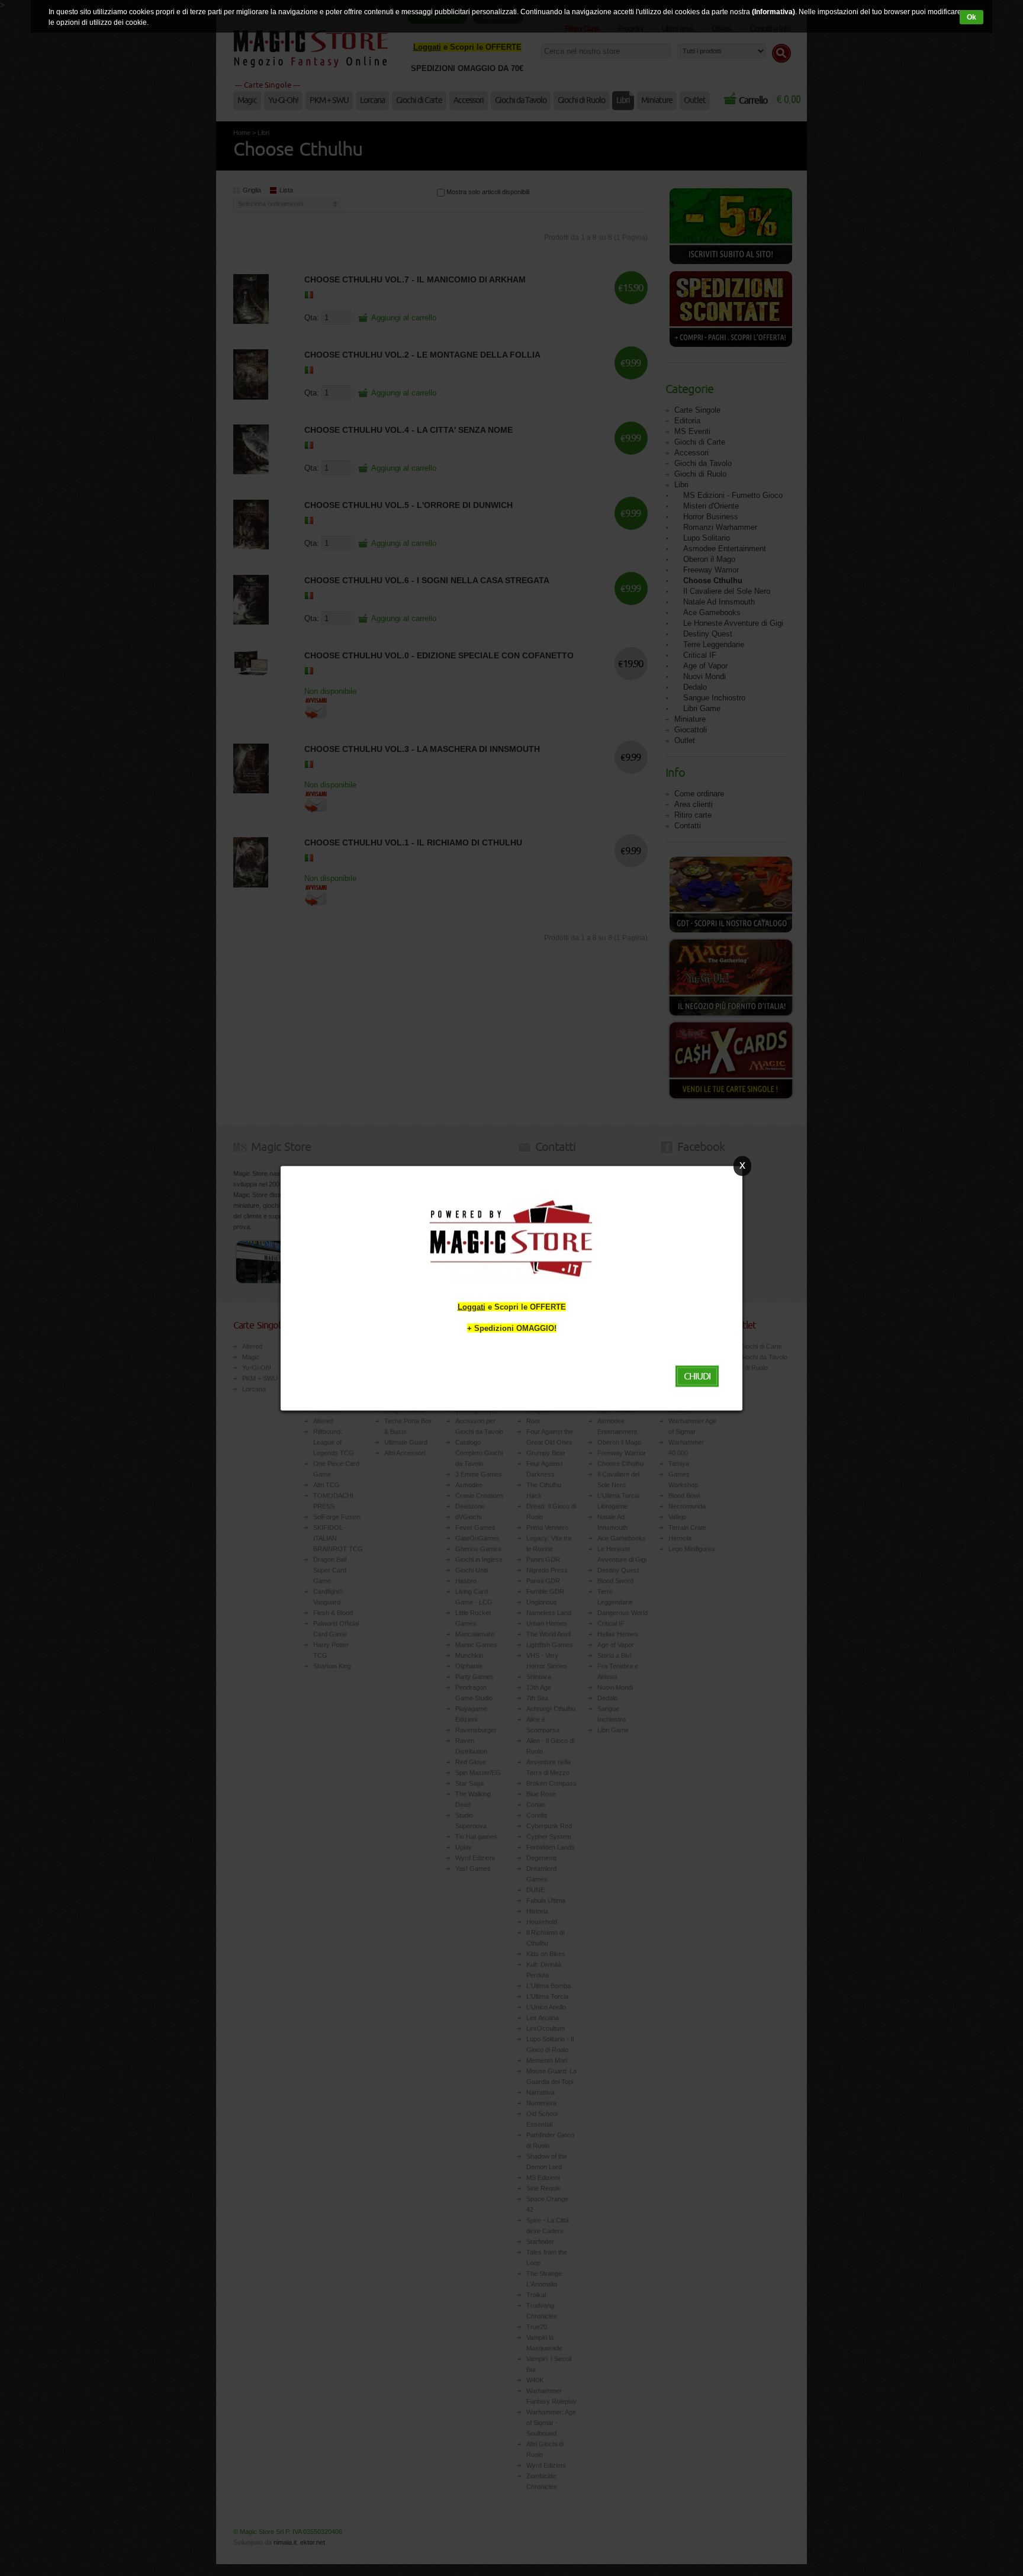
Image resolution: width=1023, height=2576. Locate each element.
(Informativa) (773, 12)
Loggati (472, 1306)
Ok (971, 17)
